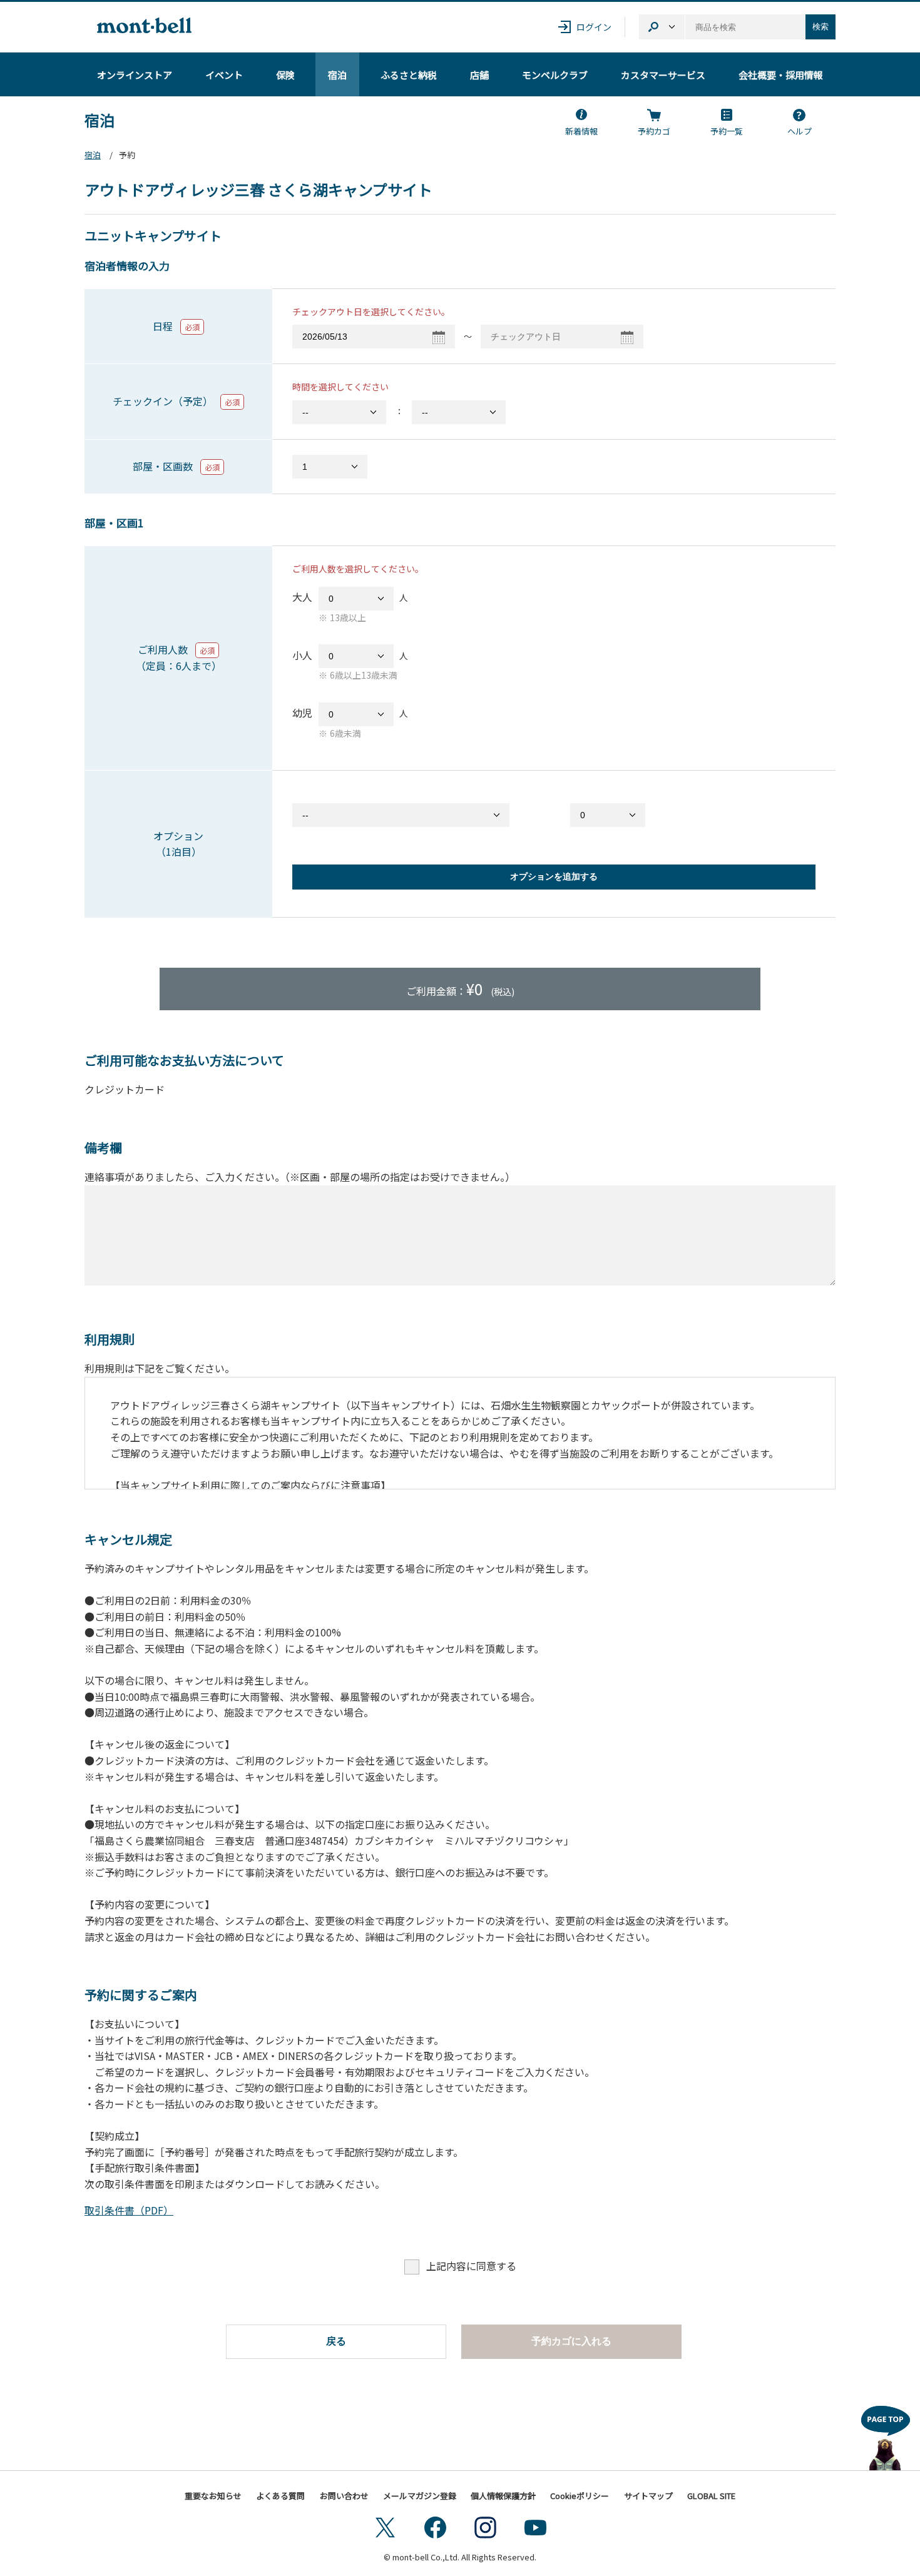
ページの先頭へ (886, 2435)
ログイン (594, 27)
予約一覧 (727, 131)
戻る (336, 2341)
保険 (285, 75)
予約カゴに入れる (571, 2341)
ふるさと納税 (409, 75)
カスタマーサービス (663, 75)
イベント (224, 75)
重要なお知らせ (213, 2496)
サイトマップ (648, 2496)
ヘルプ (800, 131)
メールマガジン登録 (420, 2496)
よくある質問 (280, 2496)
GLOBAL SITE (711, 2496)
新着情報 (581, 131)
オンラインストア (135, 75)
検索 (820, 27)
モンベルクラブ (555, 75)
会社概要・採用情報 (781, 75)
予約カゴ (654, 131)
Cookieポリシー (580, 2496)
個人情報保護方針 (503, 2496)
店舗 (479, 75)
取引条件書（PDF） (129, 2210)
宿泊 (337, 75)
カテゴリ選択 (662, 27)
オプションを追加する (554, 876)
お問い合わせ (344, 2496)
